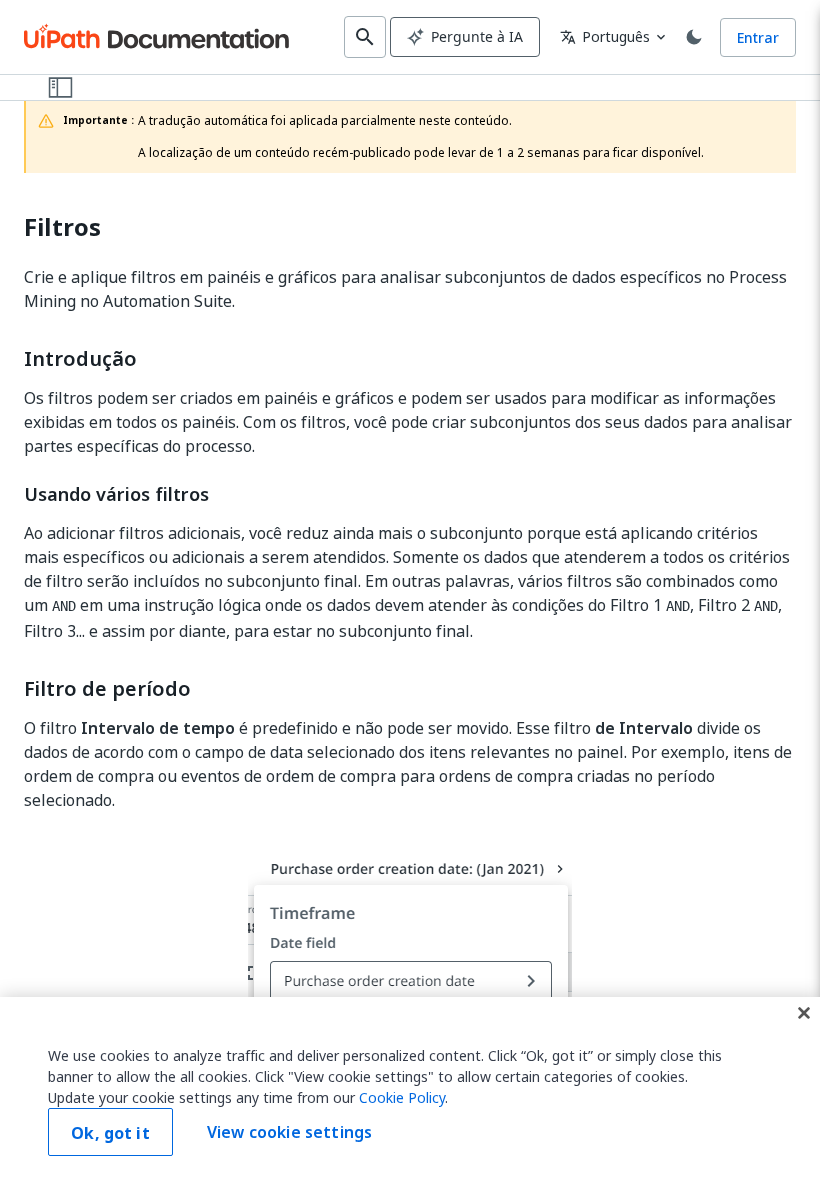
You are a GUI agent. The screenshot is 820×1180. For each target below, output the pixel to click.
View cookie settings (289, 1132)
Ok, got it (110, 1133)
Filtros (62, 227)
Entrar (758, 37)
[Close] (804, 1013)
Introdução (80, 359)
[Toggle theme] (694, 37)
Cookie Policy (402, 1097)
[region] (410, 1088)
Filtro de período (107, 689)
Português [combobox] (605, 36)
